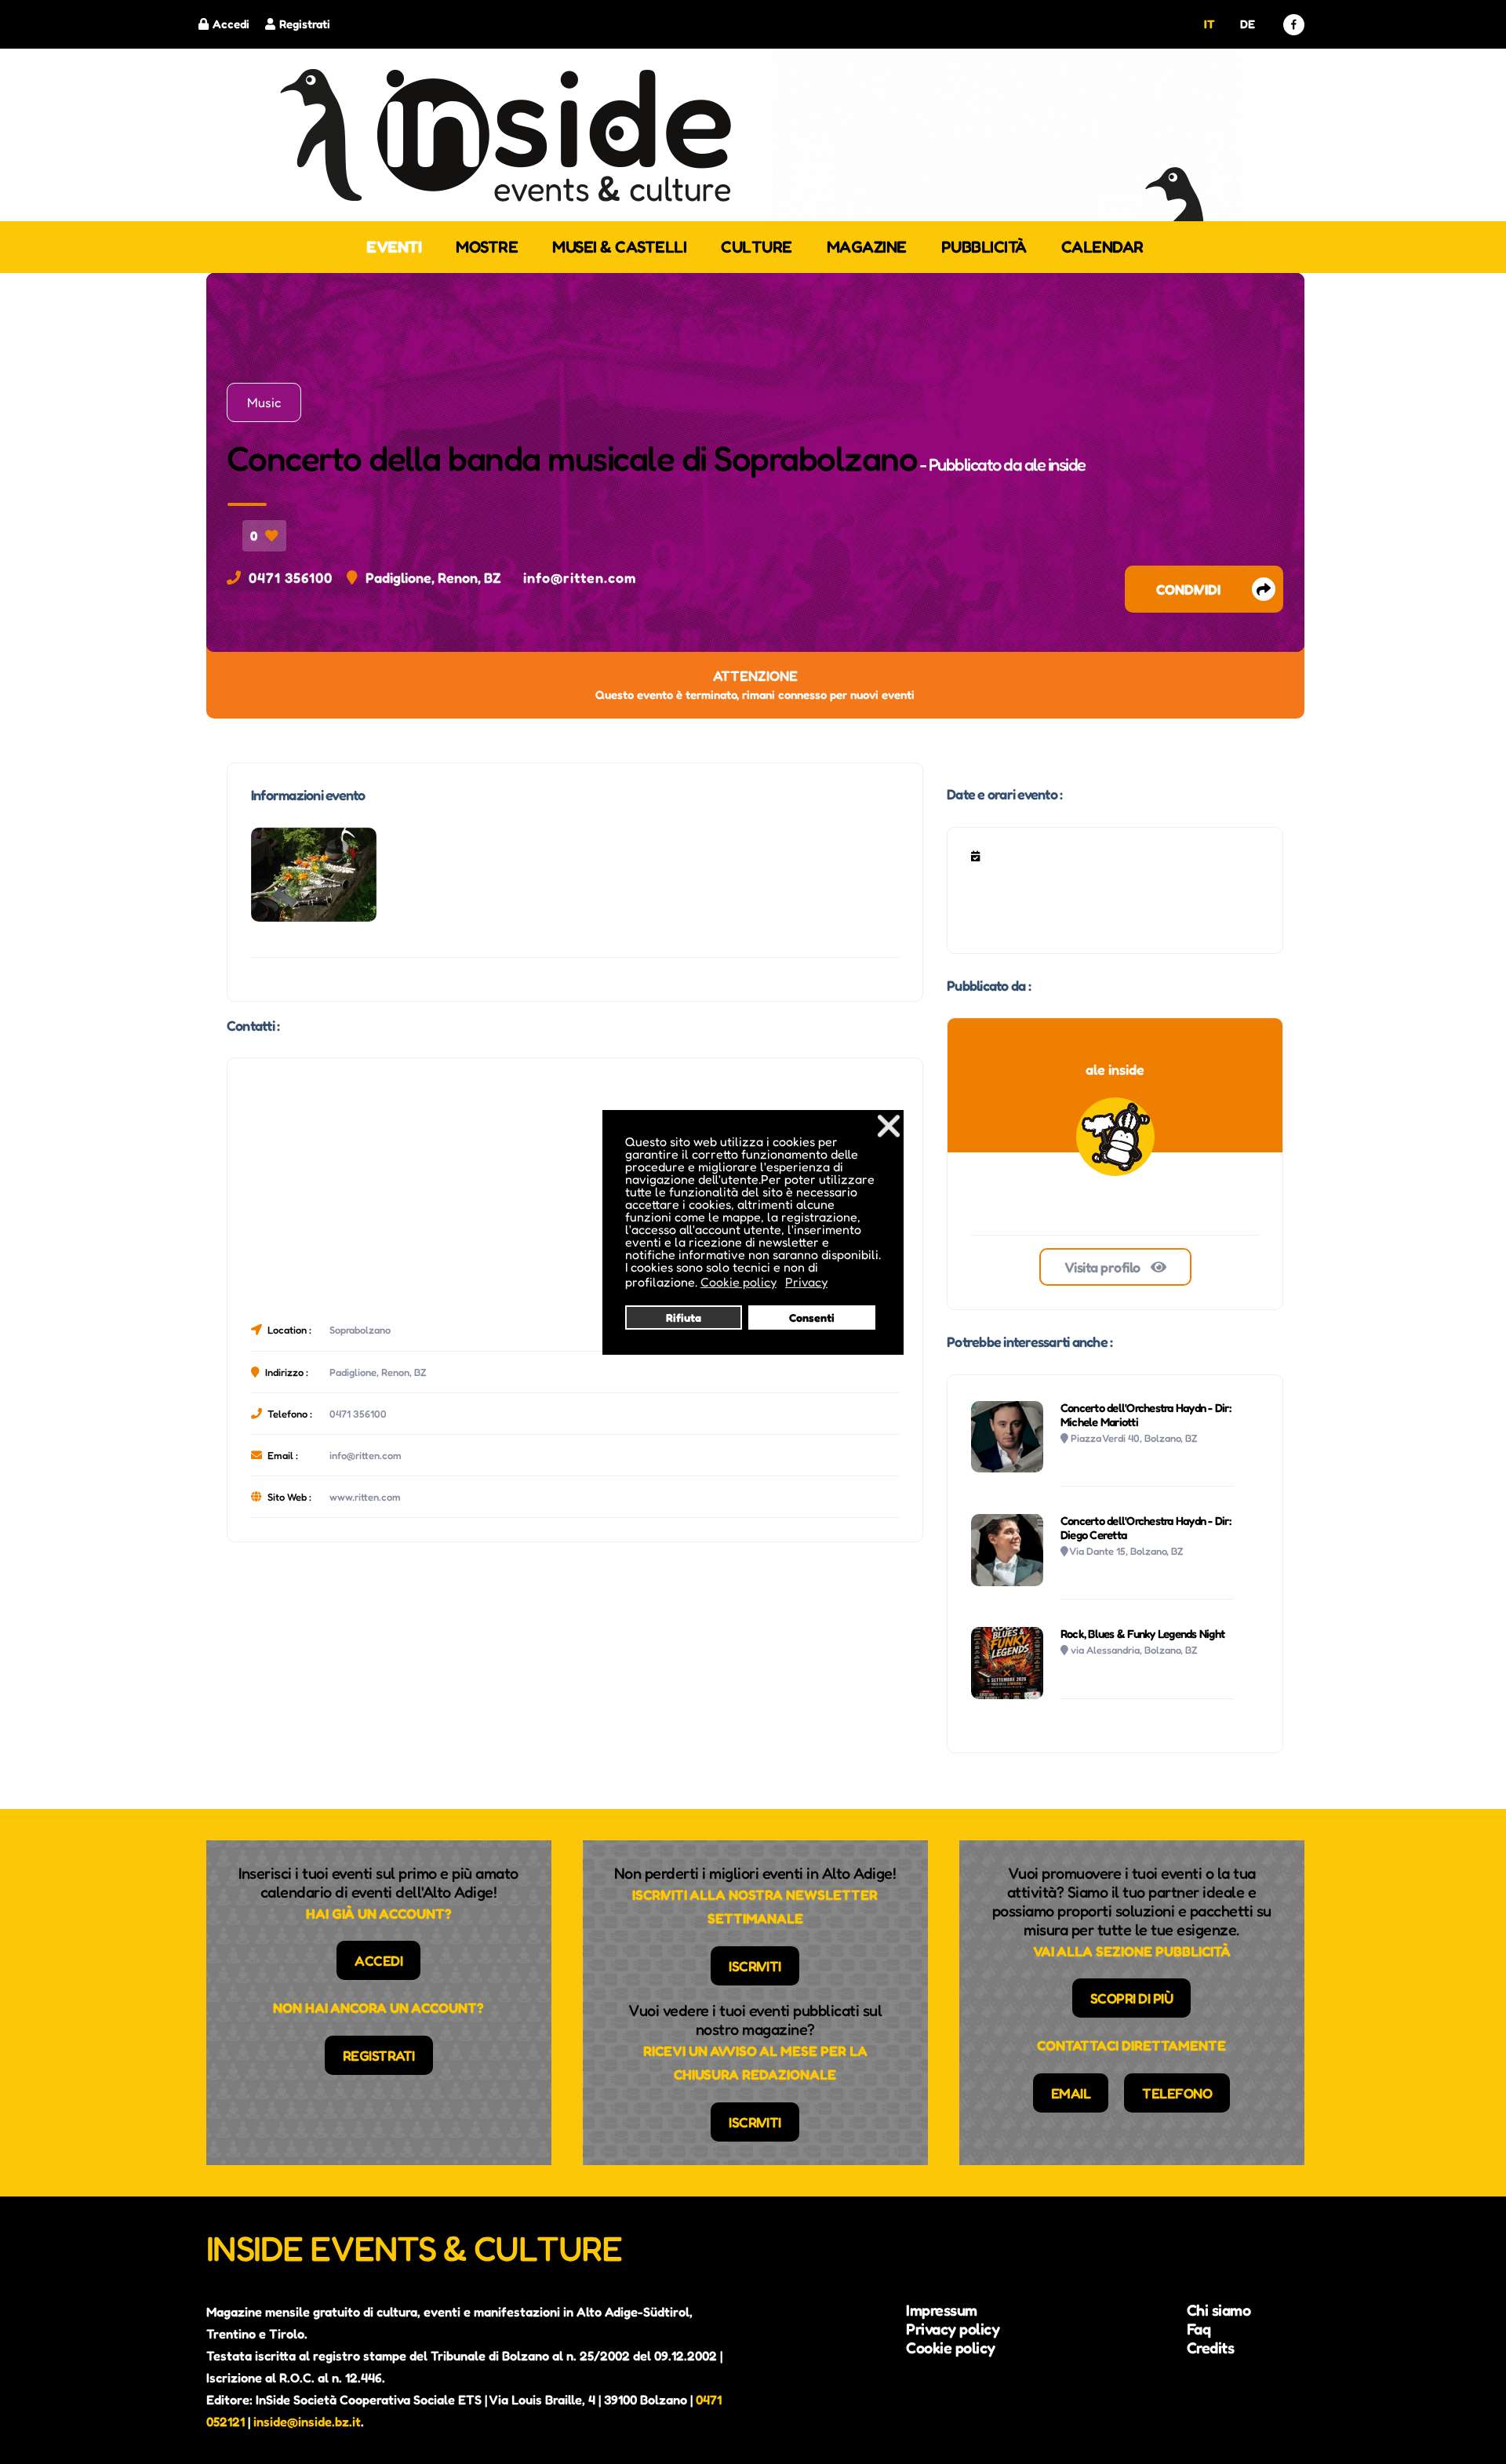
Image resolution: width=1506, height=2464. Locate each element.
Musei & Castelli (619, 247)
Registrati (305, 24)
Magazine (867, 247)
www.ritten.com (365, 1497)
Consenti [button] (812, 1318)
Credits (1211, 2348)
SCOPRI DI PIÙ (1132, 1998)
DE (1247, 24)
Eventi (394, 247)
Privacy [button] (806, 1282)
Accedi (231, 24)
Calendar (1102, 247)
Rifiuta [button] (684, 1318)
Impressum (942, 2310)
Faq (1199, 2329)
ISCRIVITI (755, 1966)
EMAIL (1071, 2093)
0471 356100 (291, 577)
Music (264, 402)
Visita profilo (1104, 1267)
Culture (757, 247)
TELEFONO (1177, 2093)
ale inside (1055, 464)
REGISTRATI (379, 2055)
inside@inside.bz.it (307, 2422)
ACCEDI (378, 1960)
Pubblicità (984, 247)
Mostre (487, 247)
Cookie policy (951, 2348)
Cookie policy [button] (738, 1282)
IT (1209, 24)
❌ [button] (889, 1125)
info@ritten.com (580, 577)
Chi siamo (1219, 2310)
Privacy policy (953, 2329)
